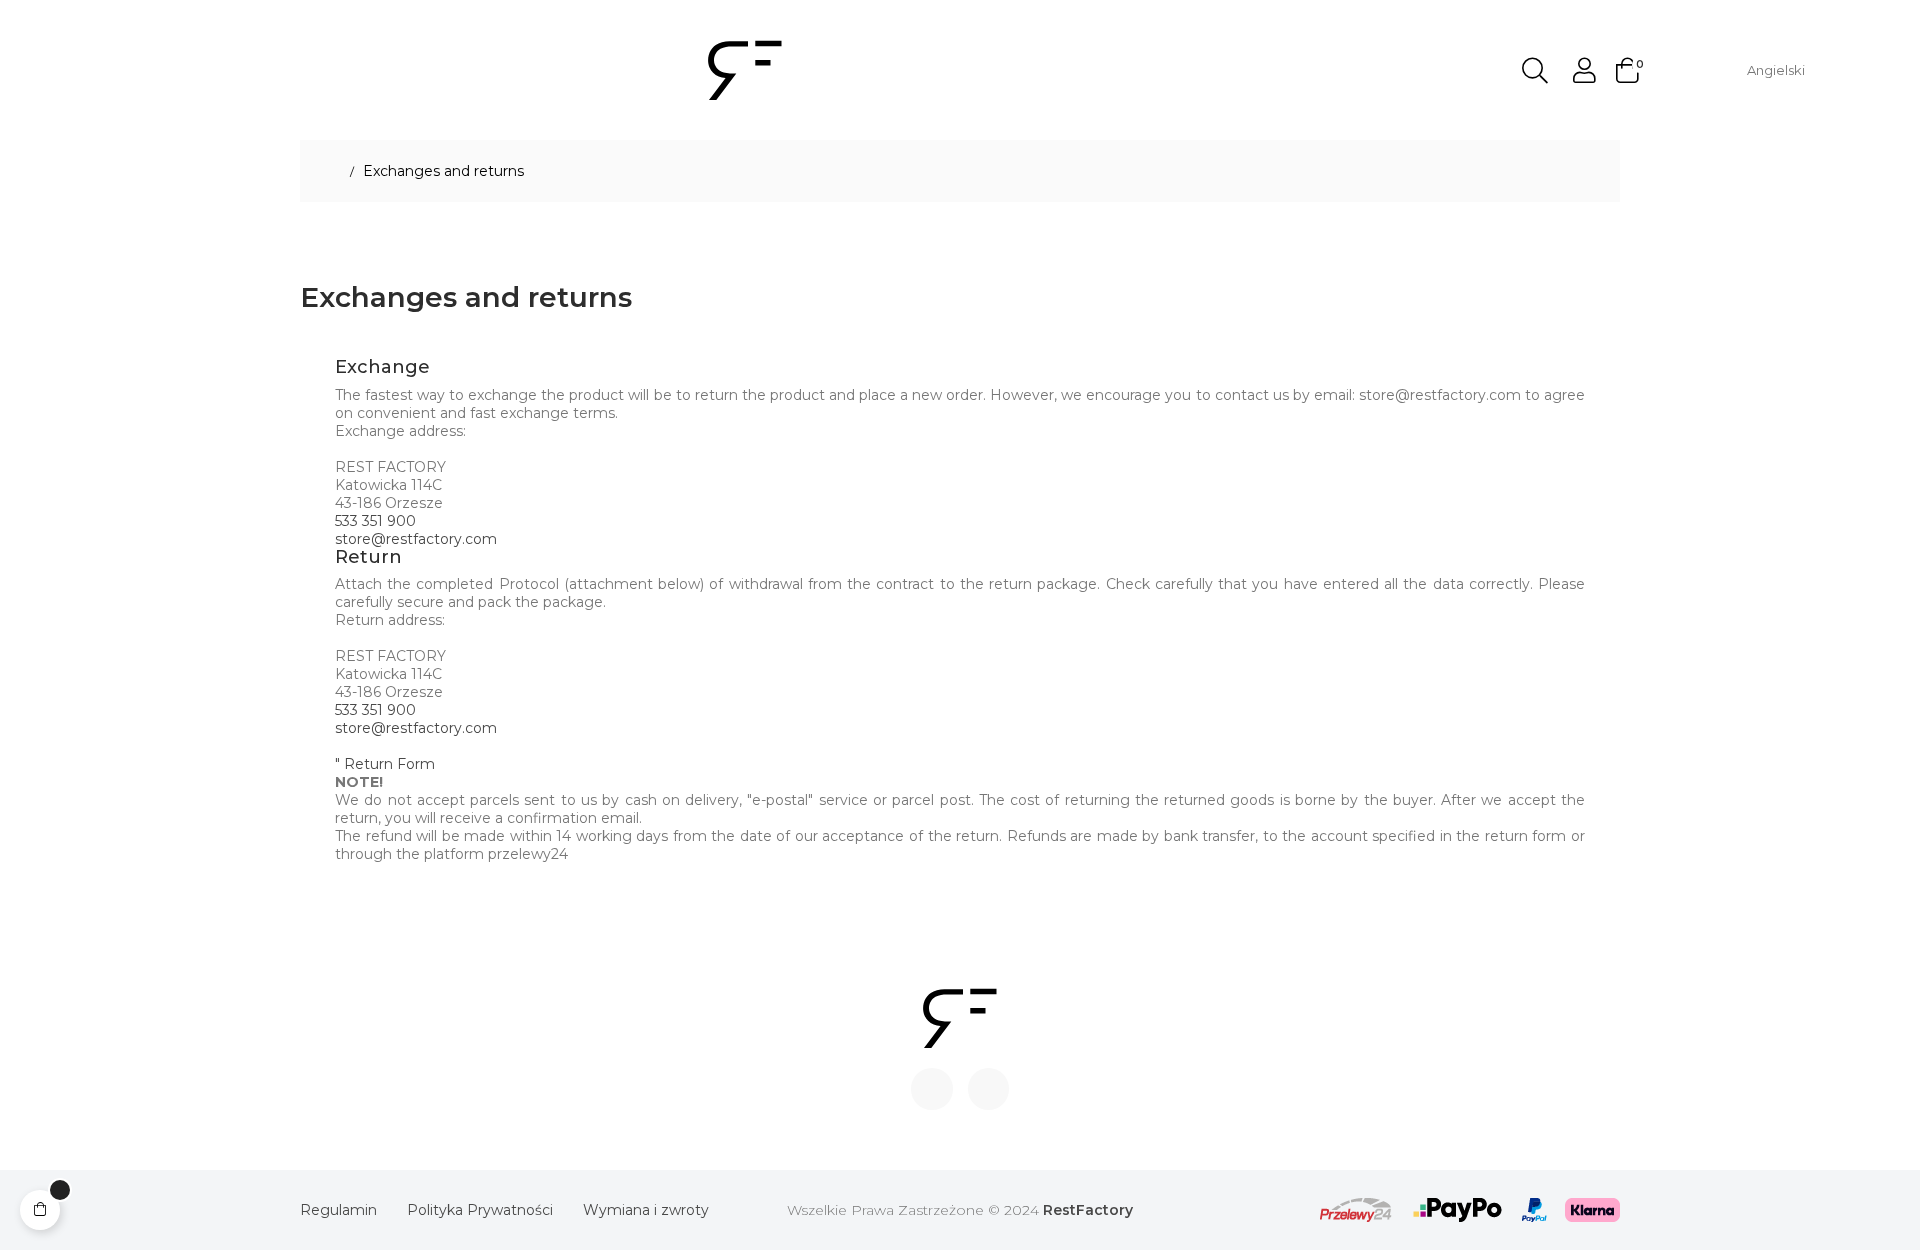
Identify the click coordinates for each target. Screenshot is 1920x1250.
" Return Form (385, 764)
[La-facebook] (932, 1089)
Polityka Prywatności (480, 1210)
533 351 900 (375, 521)
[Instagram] (989, 1089)
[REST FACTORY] (745, 69)
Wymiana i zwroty (646, 1210)
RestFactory (1088, 1210)
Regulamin (338, 1210)
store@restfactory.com (416, 539)
